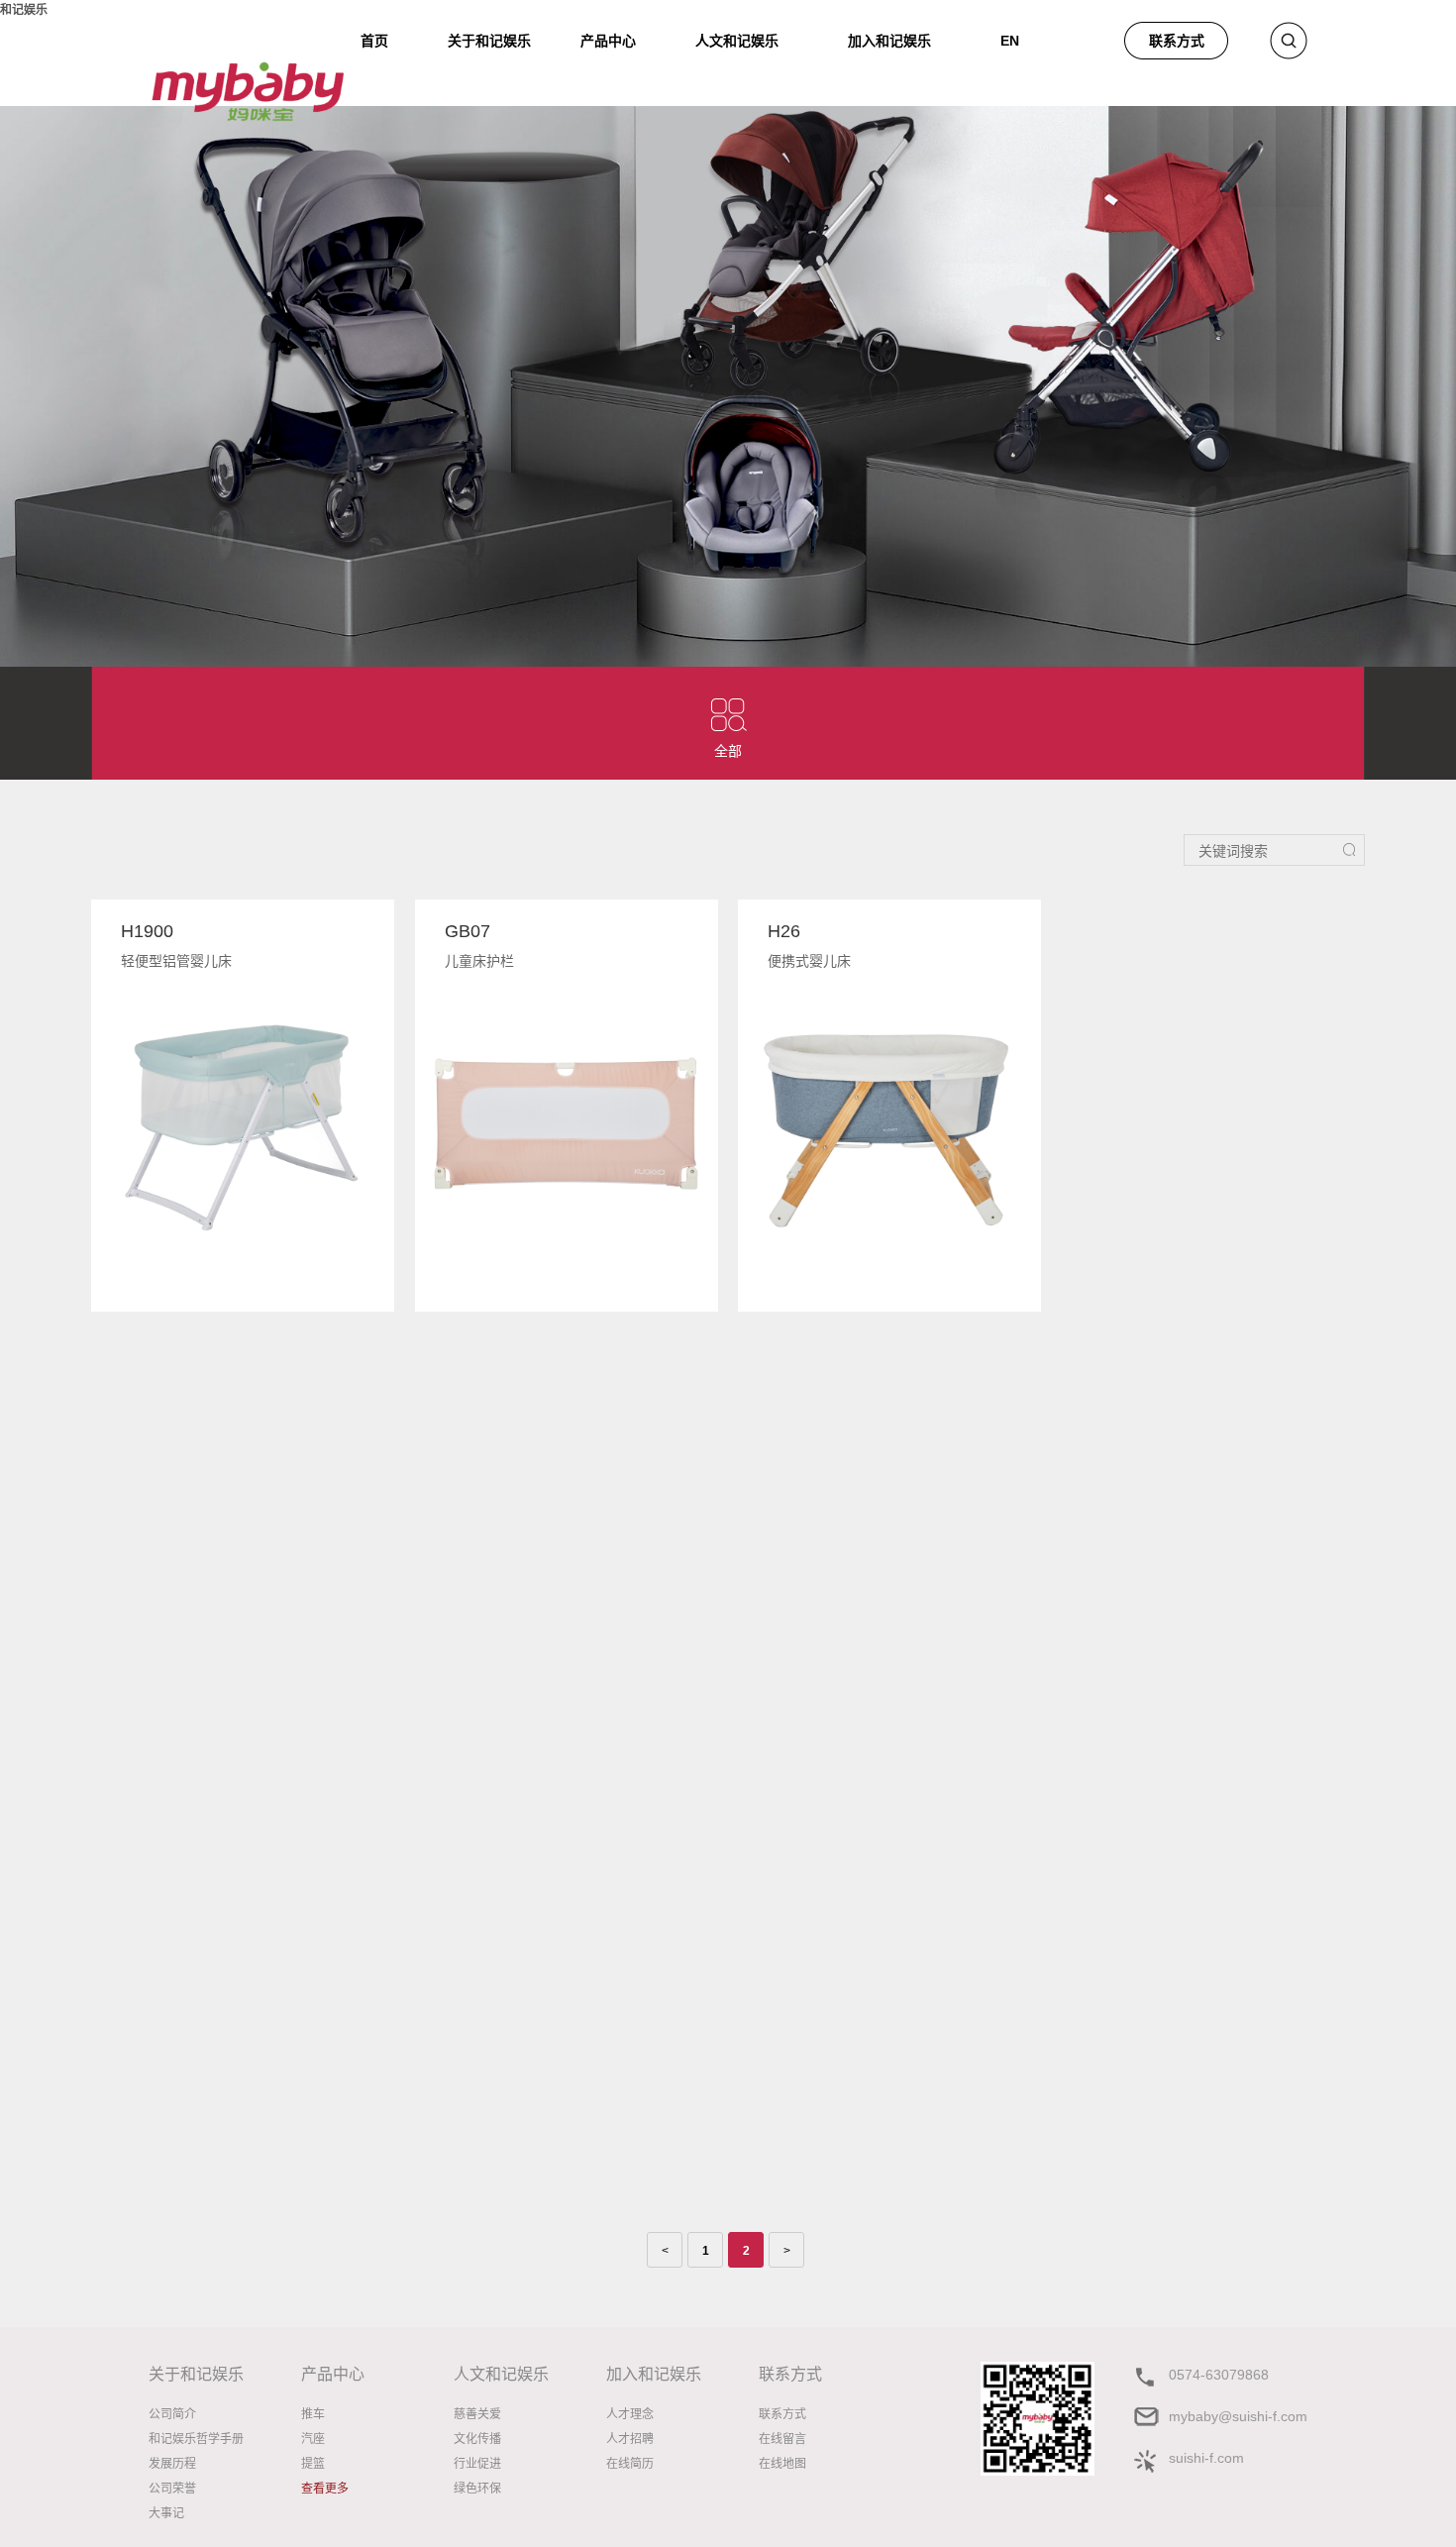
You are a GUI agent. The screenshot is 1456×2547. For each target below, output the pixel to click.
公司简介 (172, 2414)
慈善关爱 (477, 2414)
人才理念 (630, 2414)
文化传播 (477, 2439)
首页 (374, 37)
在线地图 (782, 2464)
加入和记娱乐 (889, 37)
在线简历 (630, 2464)
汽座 (313, 2439)
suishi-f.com (1206, 2458)
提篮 (313, 2464)
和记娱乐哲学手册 (196, 2439)
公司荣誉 (172, 2489)
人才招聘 (630, 2439)
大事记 (166, 2513)
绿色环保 (477, 2489)
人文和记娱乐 (737, 37)
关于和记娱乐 (489, 41)
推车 (313, 2414)
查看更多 (325, 2489)
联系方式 (1177, 41)
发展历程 (172, 2464)
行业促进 (477, 2464)
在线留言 (782, 2439)
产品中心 (608, 41)
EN (1010, 37)
